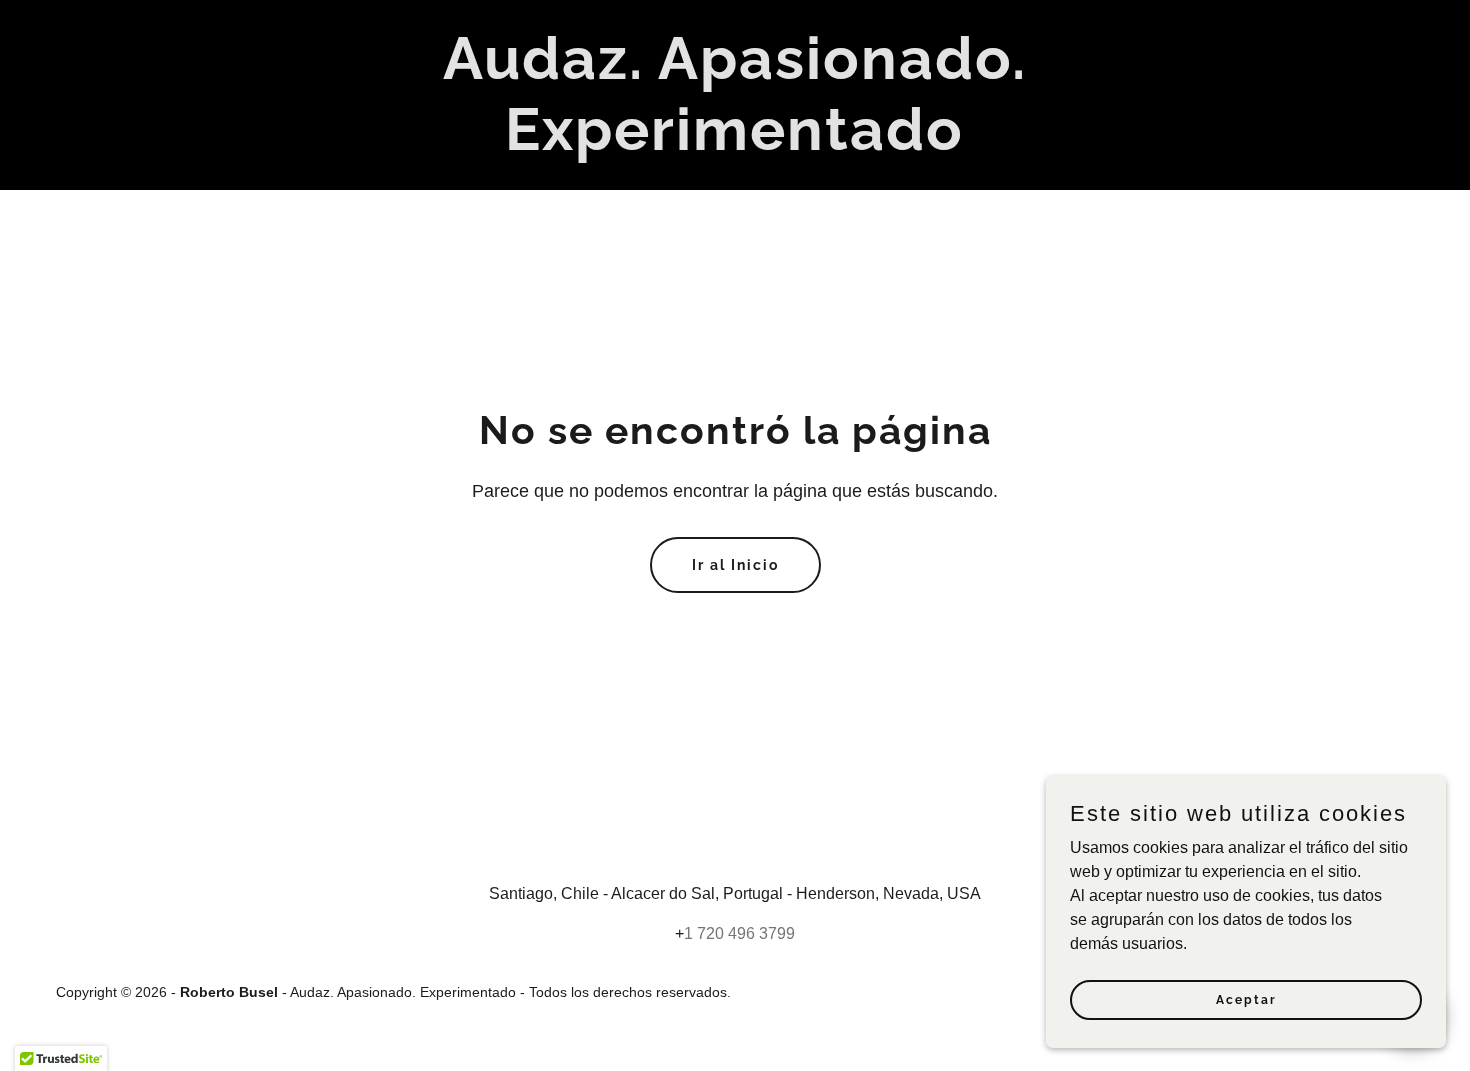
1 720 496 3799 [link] (739, 933)
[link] (735, 144)
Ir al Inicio (735, 565)
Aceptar (1246, 999)
